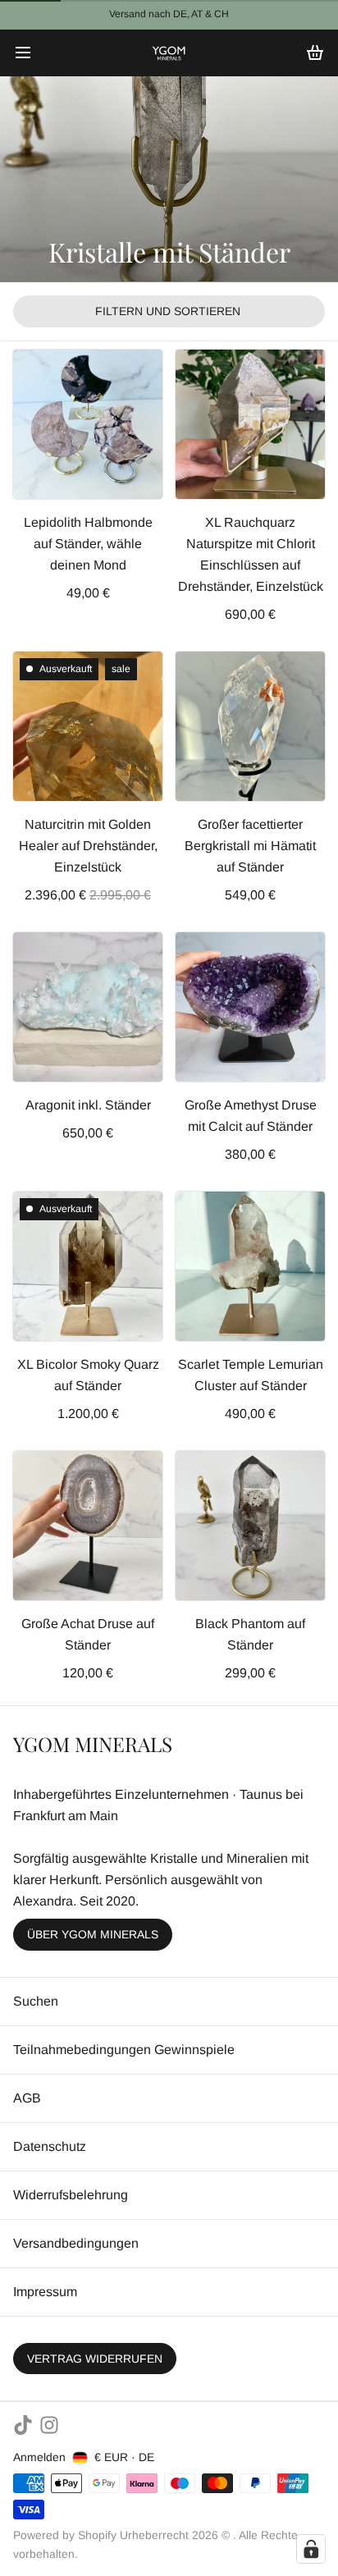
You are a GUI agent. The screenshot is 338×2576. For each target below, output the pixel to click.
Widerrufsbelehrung (71, 2195)
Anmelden (39, 2457)
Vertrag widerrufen (95, 2359)
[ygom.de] (169, 53)
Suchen (36, 2001)
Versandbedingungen (76, 2243)
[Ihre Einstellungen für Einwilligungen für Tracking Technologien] (311, 2549)
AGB (27, 2098)
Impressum (45, 2292)
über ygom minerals (93, 1934)
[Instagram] (49, 2425)
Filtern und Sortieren (168, 311)
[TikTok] (23, 2425)
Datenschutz (50, 2146)
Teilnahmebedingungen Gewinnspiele (124, 2050)
